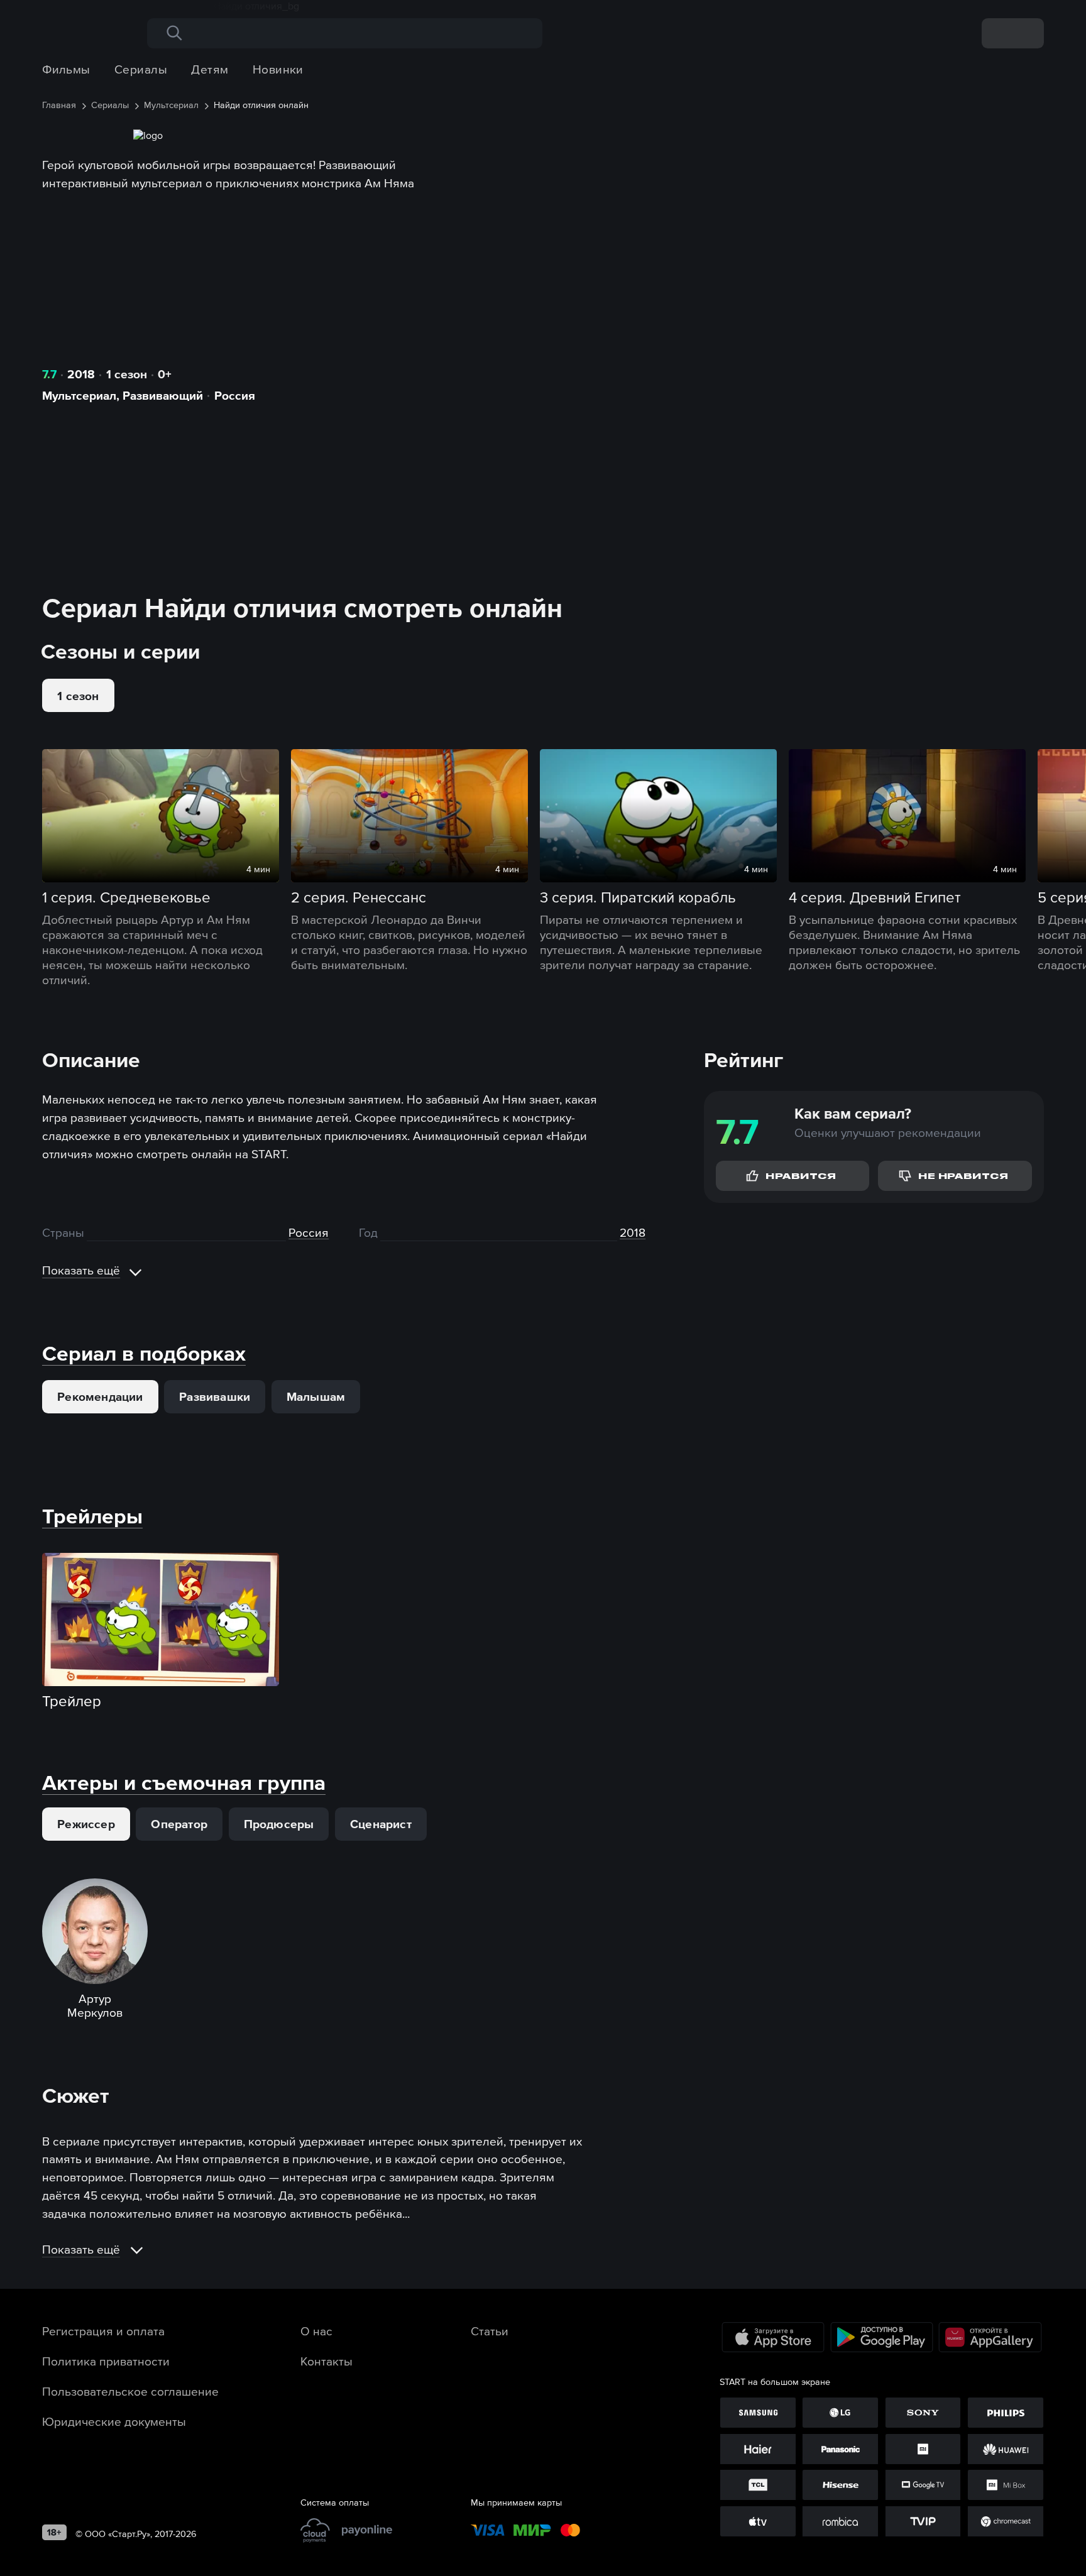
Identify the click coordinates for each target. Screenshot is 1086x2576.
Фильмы (66, 69)
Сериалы (141, 69)
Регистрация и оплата (103, 2331)
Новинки (278, 69)
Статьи (490, 2331)
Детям (210, 69)
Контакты (326, 2361)
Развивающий (163, 395)
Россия (235, 395)
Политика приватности (106, 2361)
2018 (81, 374)
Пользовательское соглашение (130, 2391)
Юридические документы (114, 2421)
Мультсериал (79, 395)
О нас (316, 2331)
